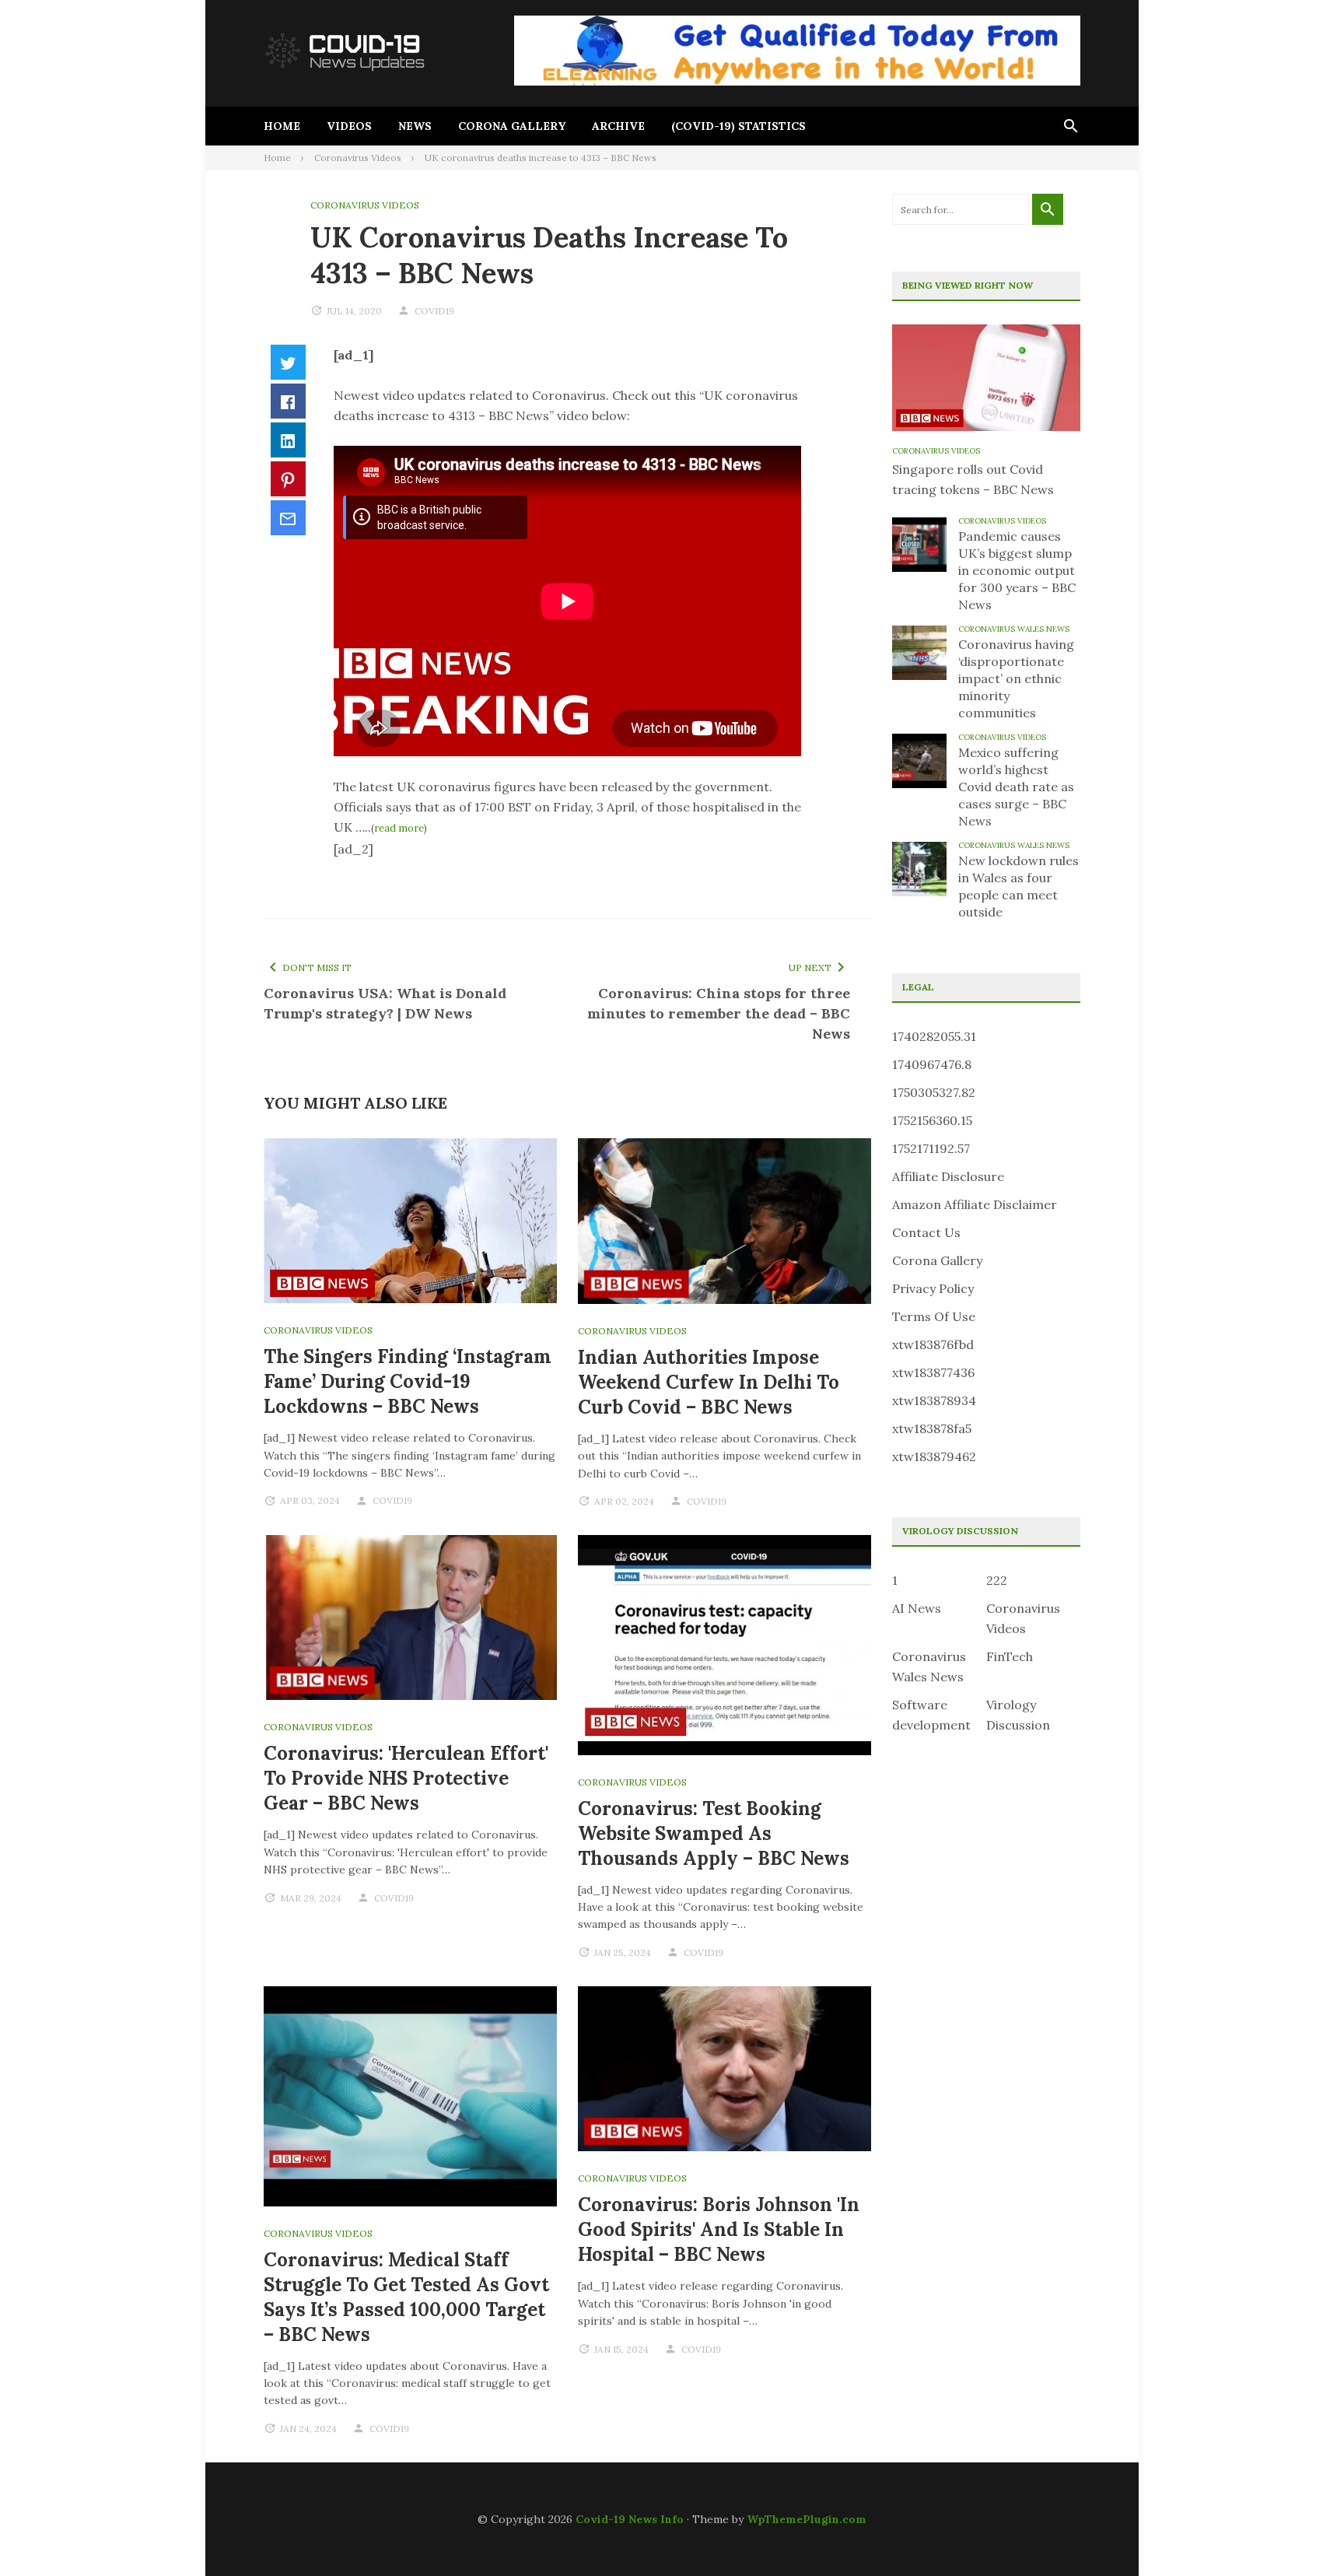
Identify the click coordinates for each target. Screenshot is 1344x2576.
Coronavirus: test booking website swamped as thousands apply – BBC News (714, 1833)
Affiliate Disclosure (948, 1176)
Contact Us (926, 1232)
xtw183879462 (934, 1456)
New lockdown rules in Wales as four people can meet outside (1018, 886)
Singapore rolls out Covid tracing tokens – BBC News (973, 479)
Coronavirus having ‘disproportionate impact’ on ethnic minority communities (1016, 678)
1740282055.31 (934, 1036)
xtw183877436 (933, 1372)
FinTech (1010, 1656)
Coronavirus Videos (365, 205)
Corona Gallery (512, 126)
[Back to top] (1300, 2532)
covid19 (434, 311)
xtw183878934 (934, 1400)
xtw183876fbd (933, 1344)
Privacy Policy (933, 1288)
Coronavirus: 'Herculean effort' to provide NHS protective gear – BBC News (406, 1778)
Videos (349, 126)
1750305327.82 (934, 1092)
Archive (618, 126)
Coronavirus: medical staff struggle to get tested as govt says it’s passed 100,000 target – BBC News (406, 2297)
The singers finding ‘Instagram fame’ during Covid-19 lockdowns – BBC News (408, 1381)
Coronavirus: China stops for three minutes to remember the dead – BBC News (719, 1013)
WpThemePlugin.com (807, 2519)
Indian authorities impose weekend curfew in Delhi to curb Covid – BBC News (709, 1382)
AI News (917, 1608)
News (415, 126)
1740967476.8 (932, 1064)
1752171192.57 (931, 1148)
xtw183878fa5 (932, 1428)
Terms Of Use (934, 1316)
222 (997, 1580)
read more (399, 828)
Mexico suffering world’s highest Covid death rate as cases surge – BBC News (1016, 787)
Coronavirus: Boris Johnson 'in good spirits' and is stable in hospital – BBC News (719, 2229)
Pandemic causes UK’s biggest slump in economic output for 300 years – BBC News (1017, 570)
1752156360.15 (932, 1120)
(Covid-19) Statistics (738, 126)
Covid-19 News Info (630, 2519)
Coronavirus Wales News (1014, 629)
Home (282, 126)
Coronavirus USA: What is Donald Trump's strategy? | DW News (385, 1003)
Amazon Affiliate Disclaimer (975, 1204)
